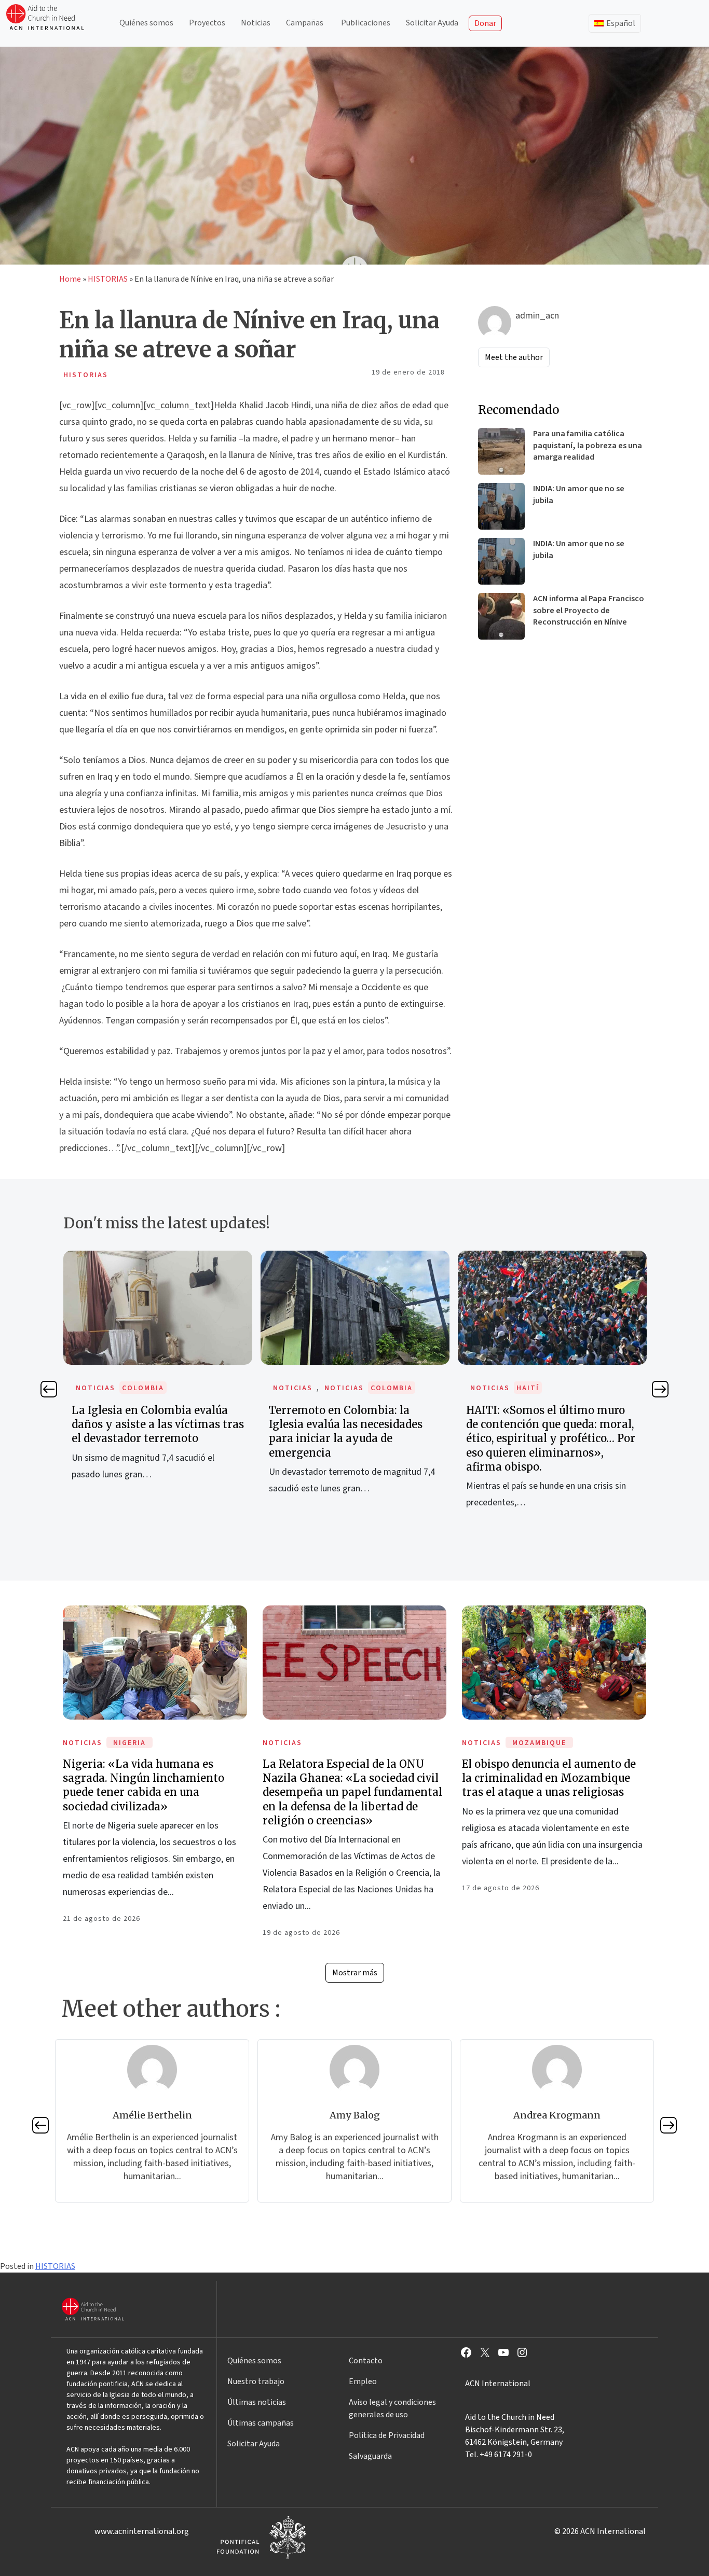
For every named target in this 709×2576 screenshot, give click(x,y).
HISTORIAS (108, 279)
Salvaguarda (370, 2456)
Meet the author (514, 357)
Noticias (256, 23)
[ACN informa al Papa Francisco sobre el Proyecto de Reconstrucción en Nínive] (501, 616)
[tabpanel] (158, 1377)
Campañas (305, 23)
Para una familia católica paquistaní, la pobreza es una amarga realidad (588, 445)
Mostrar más (355, 1973)
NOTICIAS (96, 1388)
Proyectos (207, 23)
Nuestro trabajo (256, 2381)
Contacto (366, 2361)
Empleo (363, 2381)
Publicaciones (366, 23)
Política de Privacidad (387, 2435)
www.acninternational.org (142, 2531)
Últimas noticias (257, 2402)
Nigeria (129, 1743)
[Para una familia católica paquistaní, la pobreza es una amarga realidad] (501, 451)
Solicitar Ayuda (432, 23)
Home (70, 279)
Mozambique (539, 1743)
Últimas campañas (261, 2423)
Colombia (143, 1388)
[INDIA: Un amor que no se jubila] (501, 506)
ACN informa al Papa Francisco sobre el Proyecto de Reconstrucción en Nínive (589, 610)
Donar (485, 23)
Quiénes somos (146, 23)
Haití (528, 1388)
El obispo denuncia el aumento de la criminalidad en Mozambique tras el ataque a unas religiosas (549, 1778)
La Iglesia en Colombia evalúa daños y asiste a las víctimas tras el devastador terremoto (158, 1424)
